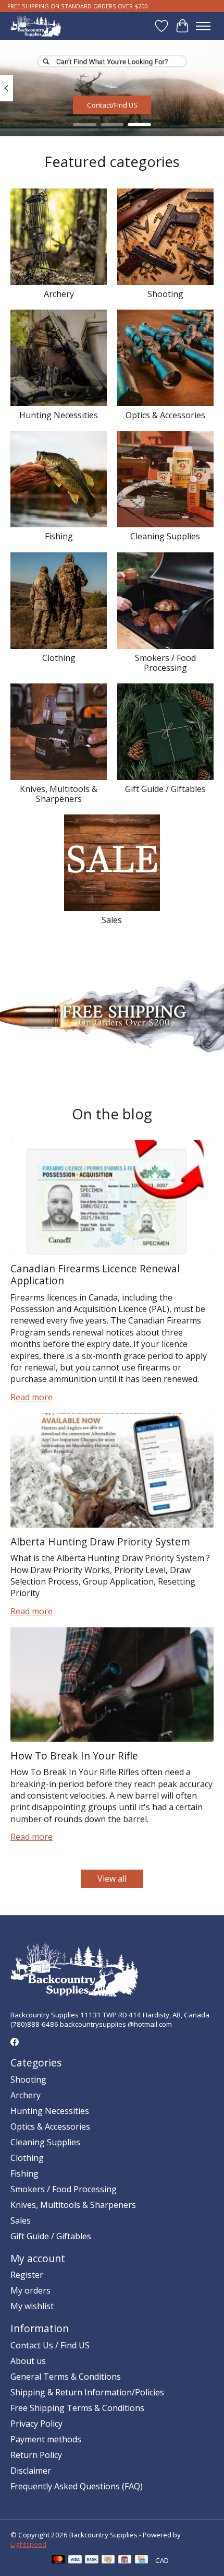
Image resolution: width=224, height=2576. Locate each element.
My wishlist (32, 2306)
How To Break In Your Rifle (74, 1756)
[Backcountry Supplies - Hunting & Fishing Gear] (36, 26)
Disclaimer (31, 2471)
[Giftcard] (125, 2560)
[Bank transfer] (92, 2560)
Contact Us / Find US (50, 2345)
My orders (30, 2290)
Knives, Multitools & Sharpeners (59, 794)
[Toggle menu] (203, 26)
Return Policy (36, 2455)
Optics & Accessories (165, 415)
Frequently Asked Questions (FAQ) (77, 2486)
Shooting (165, 294)
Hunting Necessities (59, 415)
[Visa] (75, 2560)
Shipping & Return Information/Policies (87, 2392)
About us (28, 2361)
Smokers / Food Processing (165, 663)
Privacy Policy (36, 2424)
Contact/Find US (112, 104)
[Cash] (108, 2560)
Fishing (59, 536)
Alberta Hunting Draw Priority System (100, 1541)
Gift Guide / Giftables (165, 789)
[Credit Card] (141, 2560)
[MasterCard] (58, 2560)
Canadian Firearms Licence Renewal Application (95, 1274)
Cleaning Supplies (165, 536)
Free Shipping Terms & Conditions (77, 2408)
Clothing (59, 658)
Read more (32, 1397)
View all (112, 1878)
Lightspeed (28, 2544)
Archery (59, 294)
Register (27, 2275)
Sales (112, 920)
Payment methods (46, 2439)
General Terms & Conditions (66, 2377)
